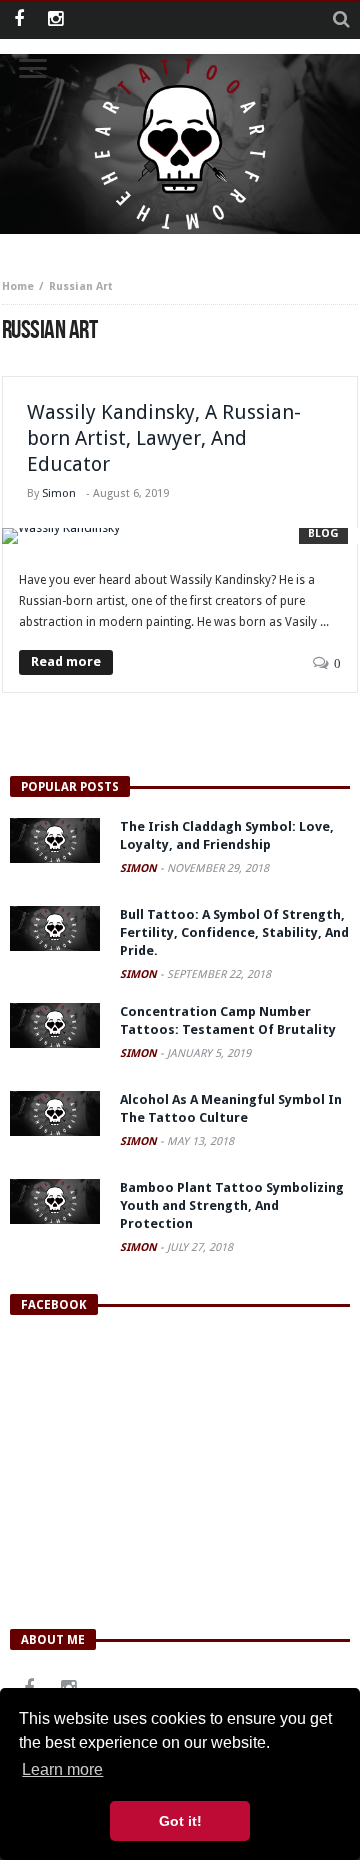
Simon (59, 493)
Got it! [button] (180, 1821)
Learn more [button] (62, 1769)
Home (18, 286)
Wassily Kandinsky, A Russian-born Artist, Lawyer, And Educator (164, 438)
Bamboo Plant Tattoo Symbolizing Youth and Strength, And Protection (232, 1205)
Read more (66, 661)
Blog (323, 533)
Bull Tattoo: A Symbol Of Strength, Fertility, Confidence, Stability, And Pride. (234, 932)
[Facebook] (18, 20)
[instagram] (55, 20)
